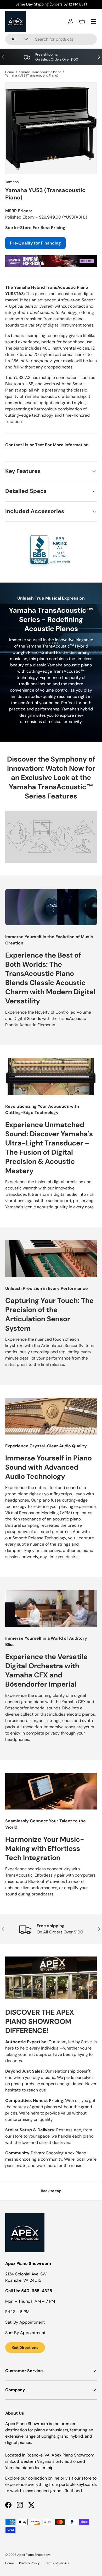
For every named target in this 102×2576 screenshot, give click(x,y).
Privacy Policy (29, 2563)
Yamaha (12, 182)
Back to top (51, 2191)
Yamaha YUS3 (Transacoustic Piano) (32, 75)
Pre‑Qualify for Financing (35, 243)
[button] (82, 21)
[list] (51, 128)
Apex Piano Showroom (34, 2555)
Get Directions (25, 2347)
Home (10, 72)
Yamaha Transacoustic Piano (40, 72)
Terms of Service (57, 2563)
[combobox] (51, 39)
